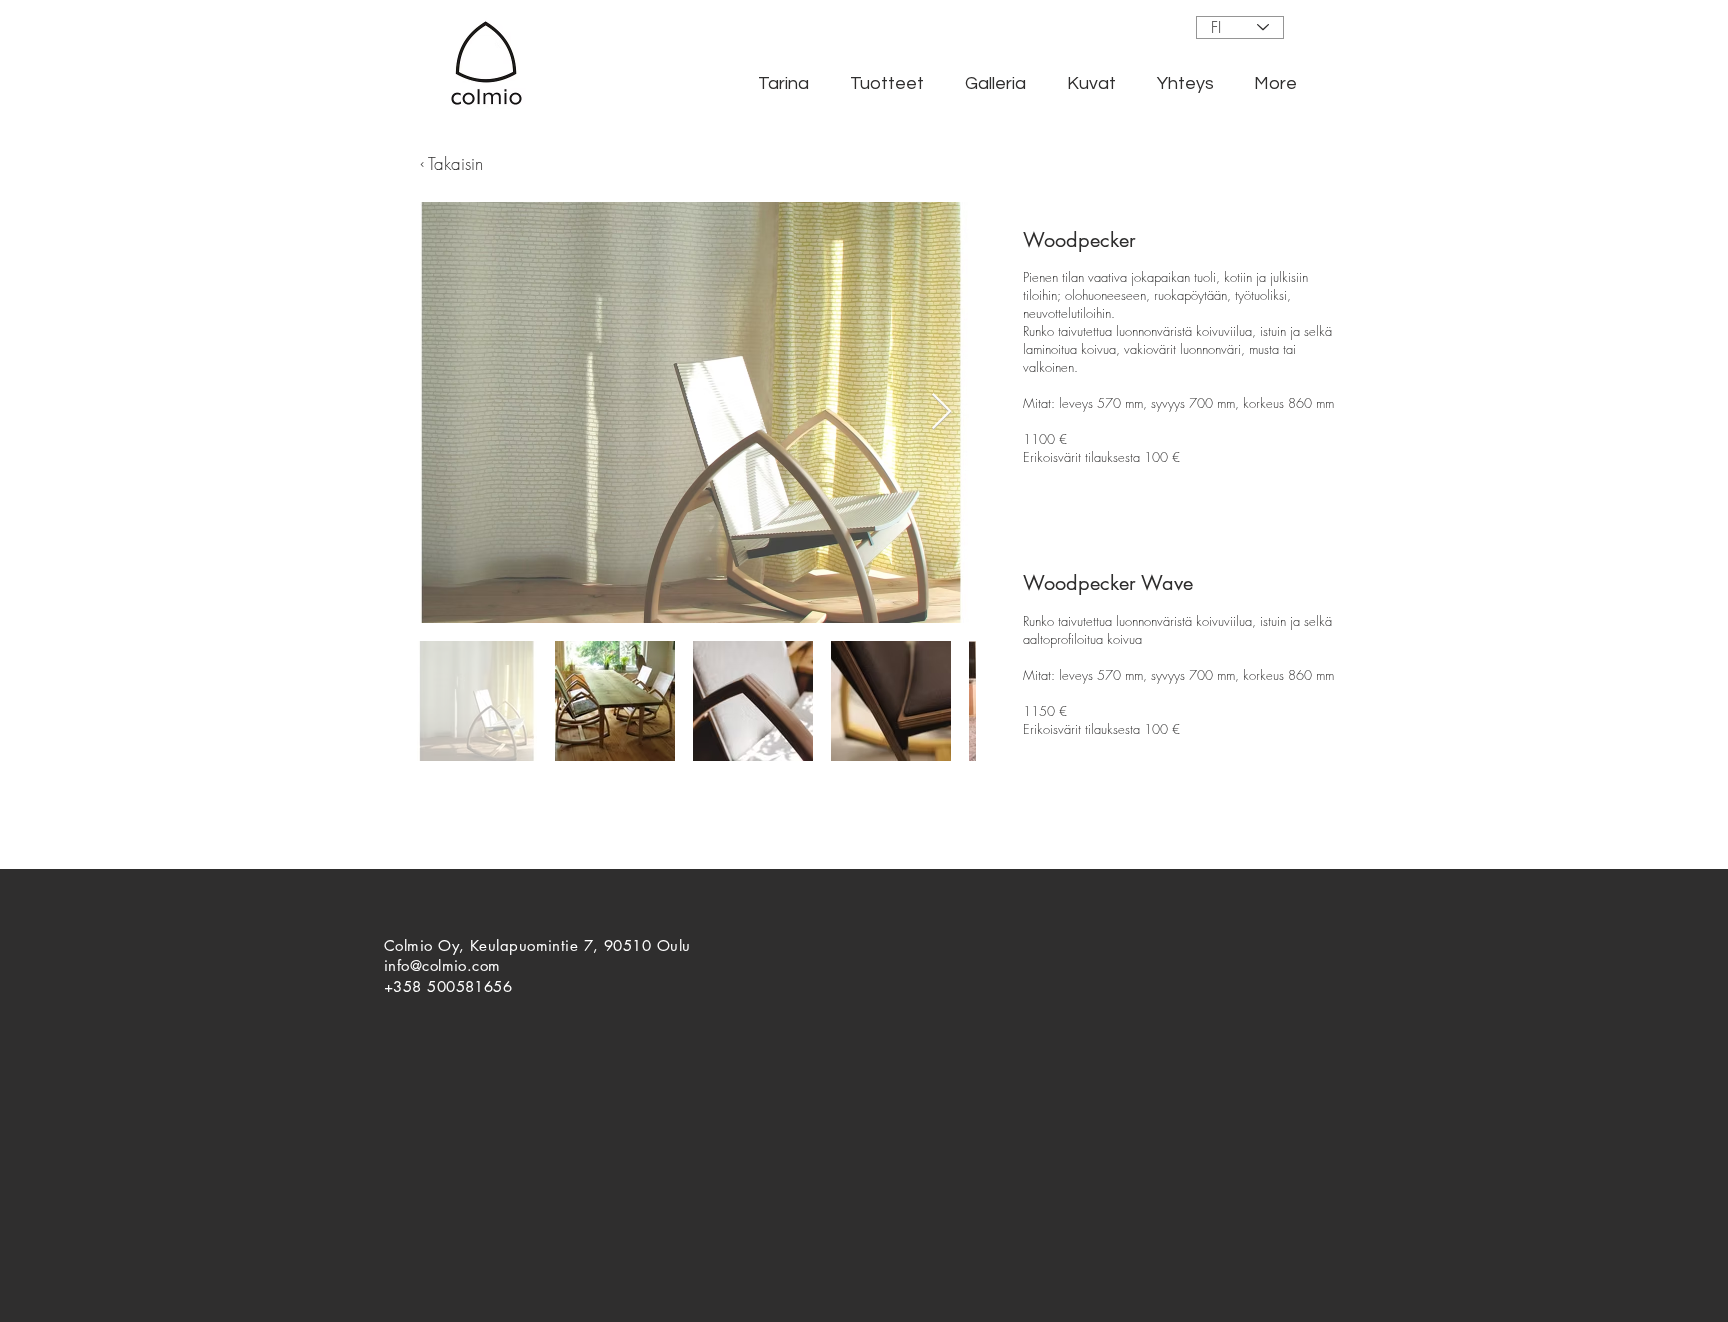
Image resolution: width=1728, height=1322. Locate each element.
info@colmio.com (442, 965)
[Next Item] (941, 412)
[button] (783, 84)
